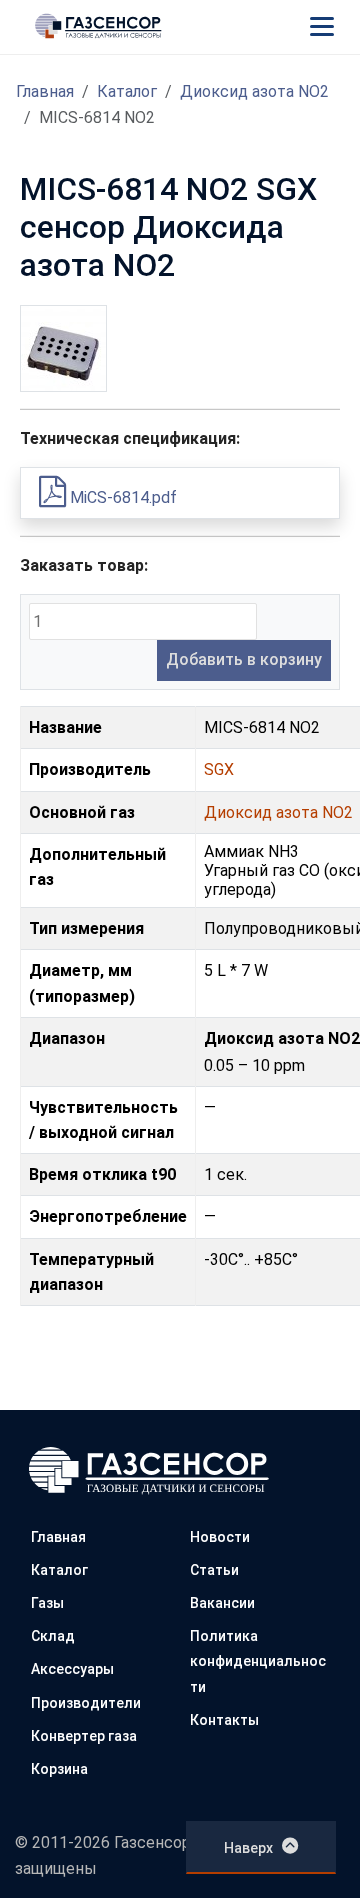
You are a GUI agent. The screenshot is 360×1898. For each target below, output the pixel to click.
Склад (53, 1636)
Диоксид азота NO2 (254, 91)
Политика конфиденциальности (258, 1661)
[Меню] (322, 26)
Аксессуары (72, 1669)
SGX (219, 769)
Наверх (248, 1848)
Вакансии (222, 1603)
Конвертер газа (84, 1736)
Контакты (224, 1720)
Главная (45, 91)
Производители (86, 1703)
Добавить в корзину (244, 659)
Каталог (127, 91)
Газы (47, 1603)
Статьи (214, 1570)
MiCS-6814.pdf (121, 497)
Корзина (59, 1769)
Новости (220, 1537)
